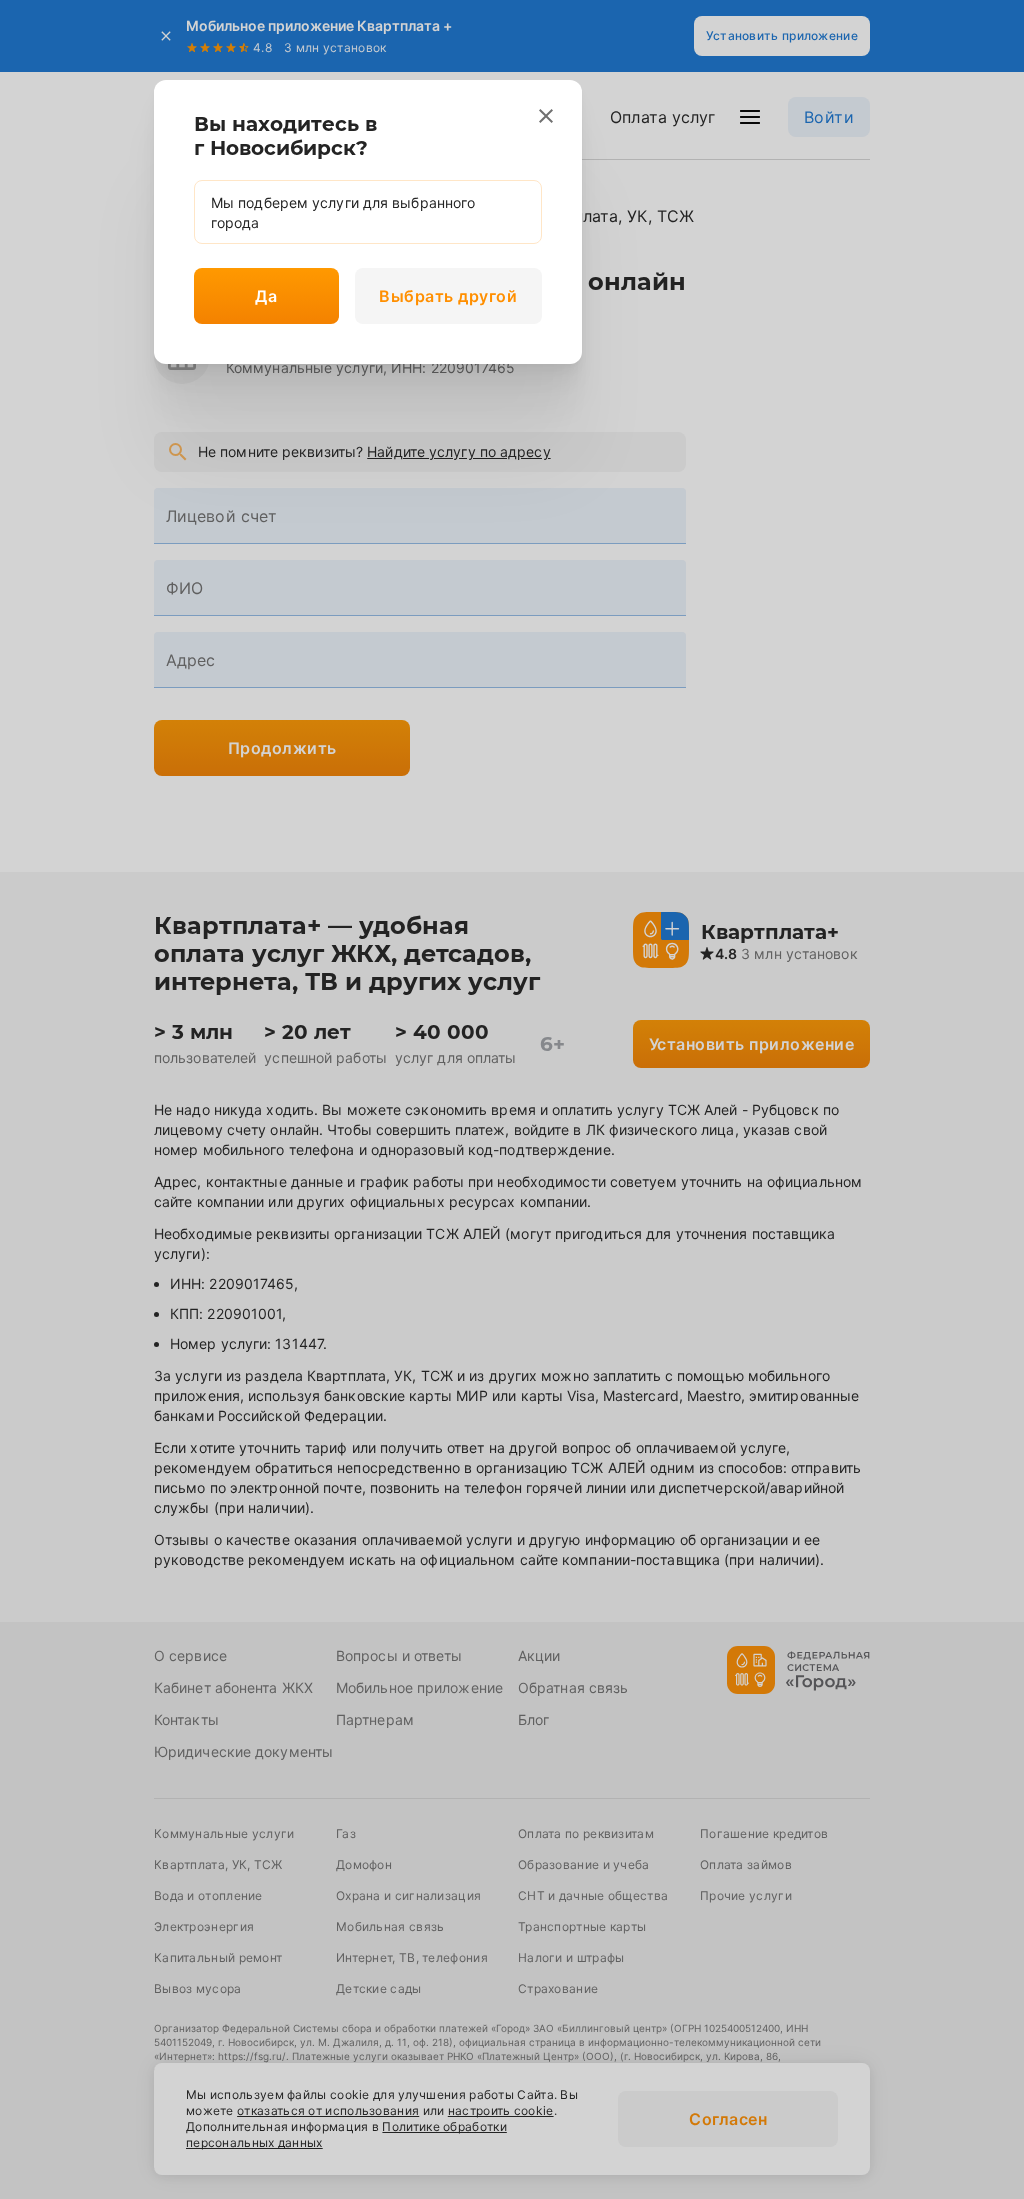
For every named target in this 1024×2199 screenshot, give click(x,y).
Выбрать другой (448, 296)
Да (266, 296)
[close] (546, 116)
